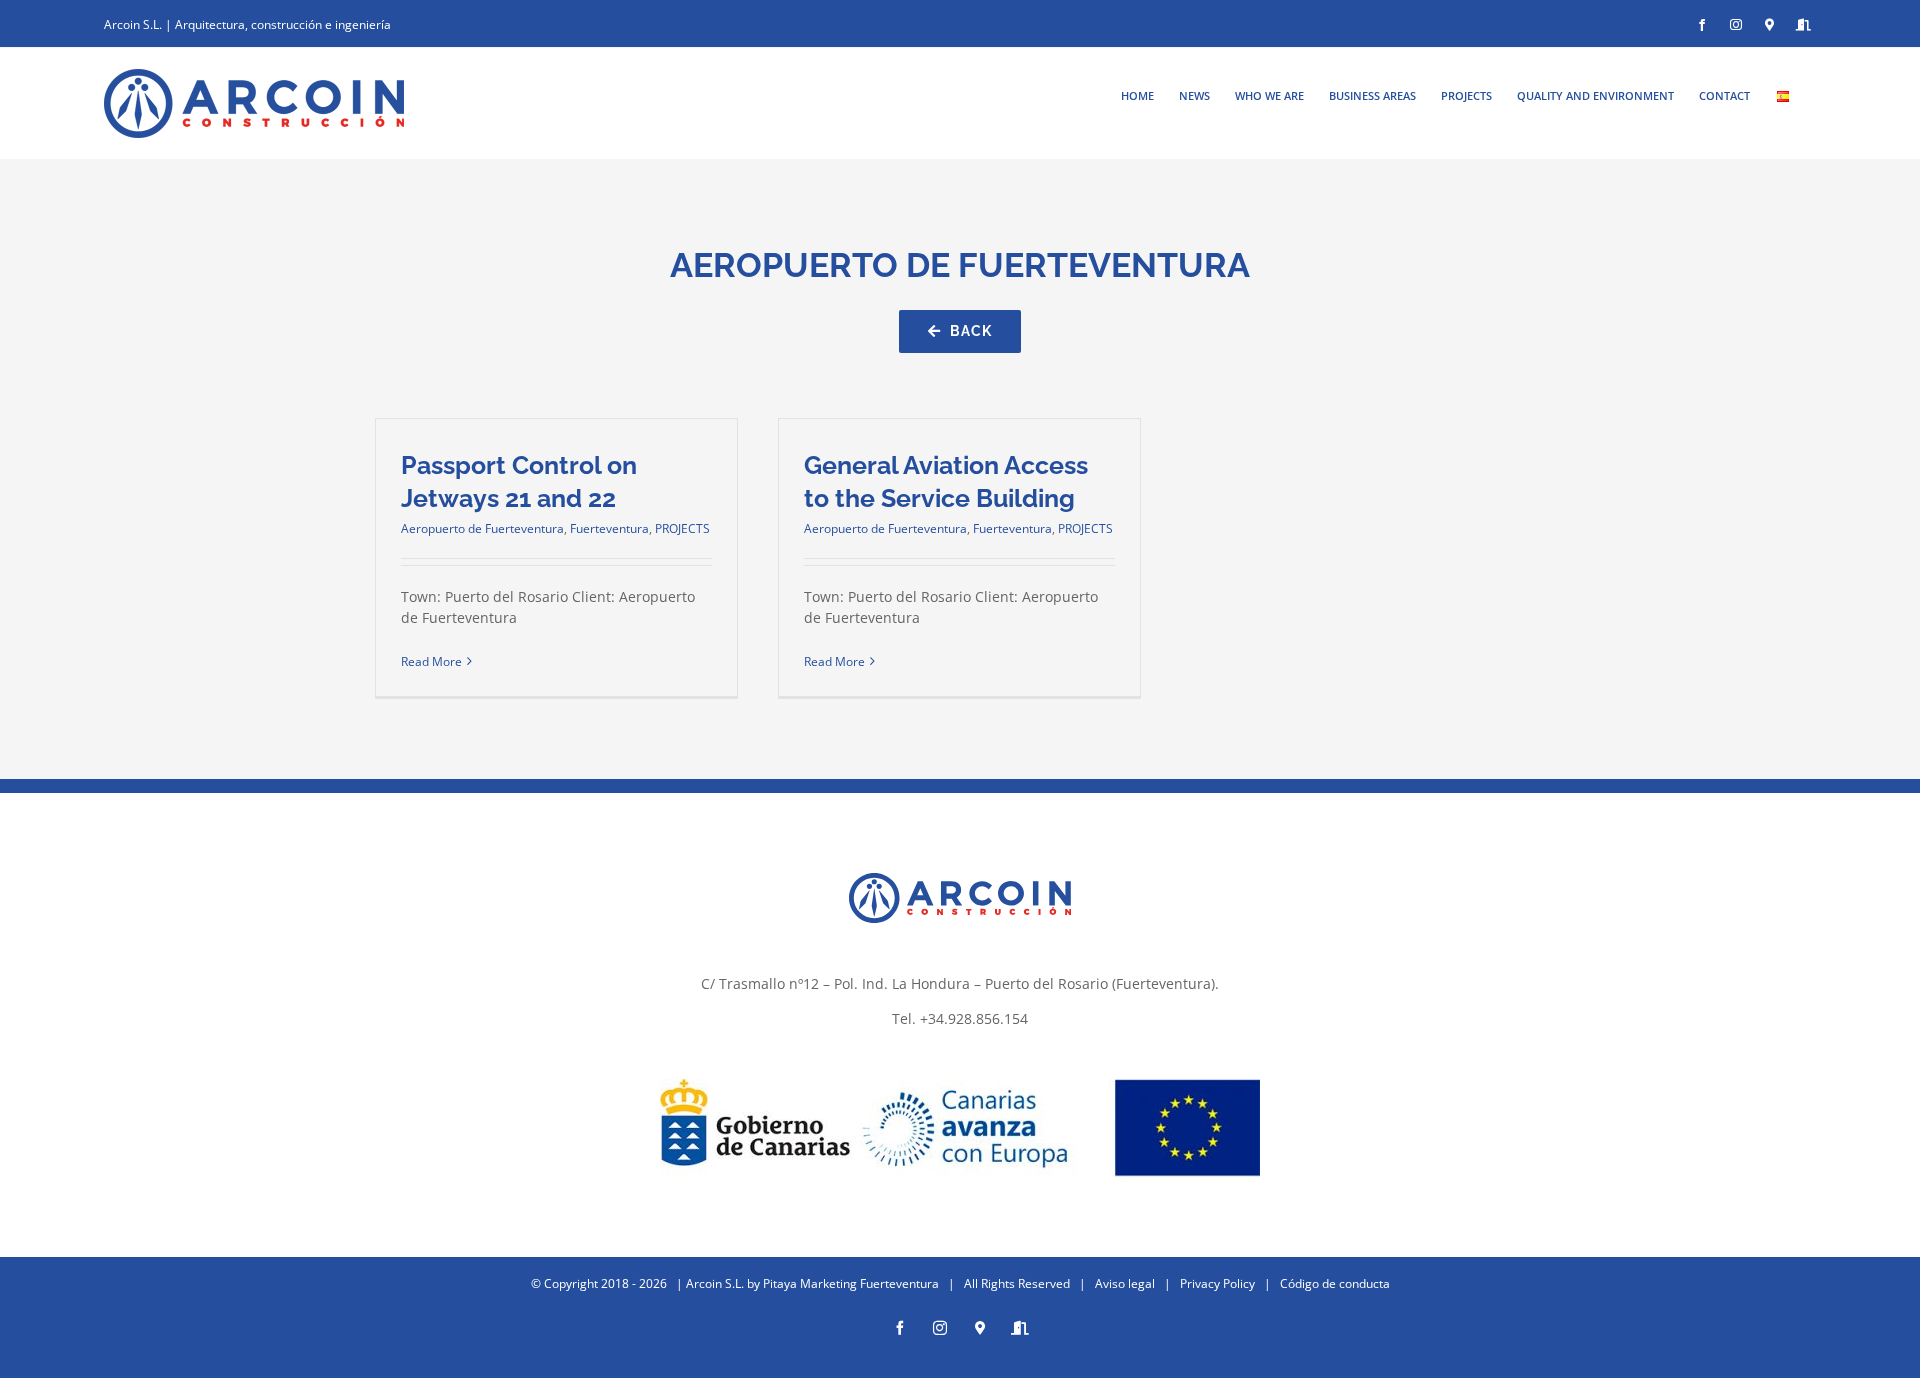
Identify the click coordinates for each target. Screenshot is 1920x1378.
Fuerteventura (609, 528)
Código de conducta (1335, 1283)
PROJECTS (682, 528)
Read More (431, 661)
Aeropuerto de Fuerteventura (482, 528)
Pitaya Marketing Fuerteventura (851, 1283)
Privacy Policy (1217, 1283)
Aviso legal (1125, 1283)
